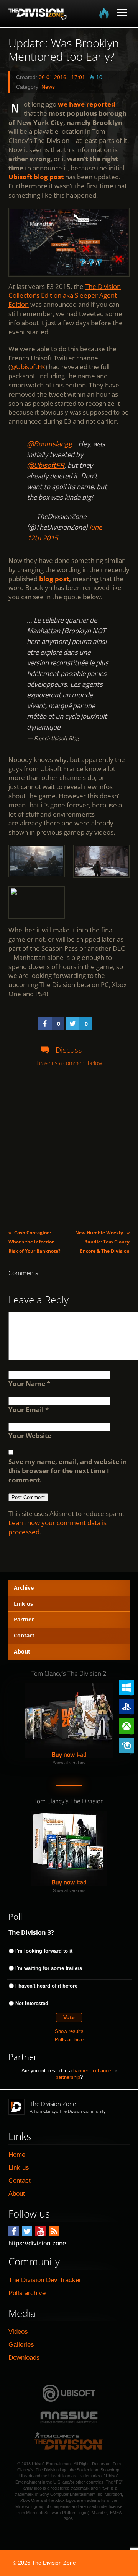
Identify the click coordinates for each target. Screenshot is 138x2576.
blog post (54, 579)
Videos (18, 2332)
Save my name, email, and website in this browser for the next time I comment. (68, 1471)
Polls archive (69, 2040)
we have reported (87, 104)
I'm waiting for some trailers (49, 1968)
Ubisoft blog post (36, 177)
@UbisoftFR (28, 367)
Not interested (32, 2003)
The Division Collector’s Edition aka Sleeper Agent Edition (65, 296)
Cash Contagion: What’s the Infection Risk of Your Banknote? (34, 1242)
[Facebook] (14, 2231)
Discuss (69, 1050)
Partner (24, 1619)
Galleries (21, 2345)
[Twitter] (27, 2231)
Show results (69, 2031)
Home (17, 2155)
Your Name (27, 1384)
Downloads (24, 2358)
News (48, 87)
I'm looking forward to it (44, 1951)
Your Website (30, 1436)
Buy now (63, 1754)
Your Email (26, 1410)
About (22, 1651)
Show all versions (69, 1763)
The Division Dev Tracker (45, 2280)
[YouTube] (40, 2231)
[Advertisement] (69, 1148)
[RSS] (54, 2231)
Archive (24, 1588)
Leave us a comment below (69, 1063)
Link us (23, 1604)
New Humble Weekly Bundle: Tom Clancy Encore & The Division (102, 1242)
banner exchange (92, 2071)
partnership (68, 2077)
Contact (24, 1635)
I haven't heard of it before (46, 1986)
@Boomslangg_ (52, 444)
